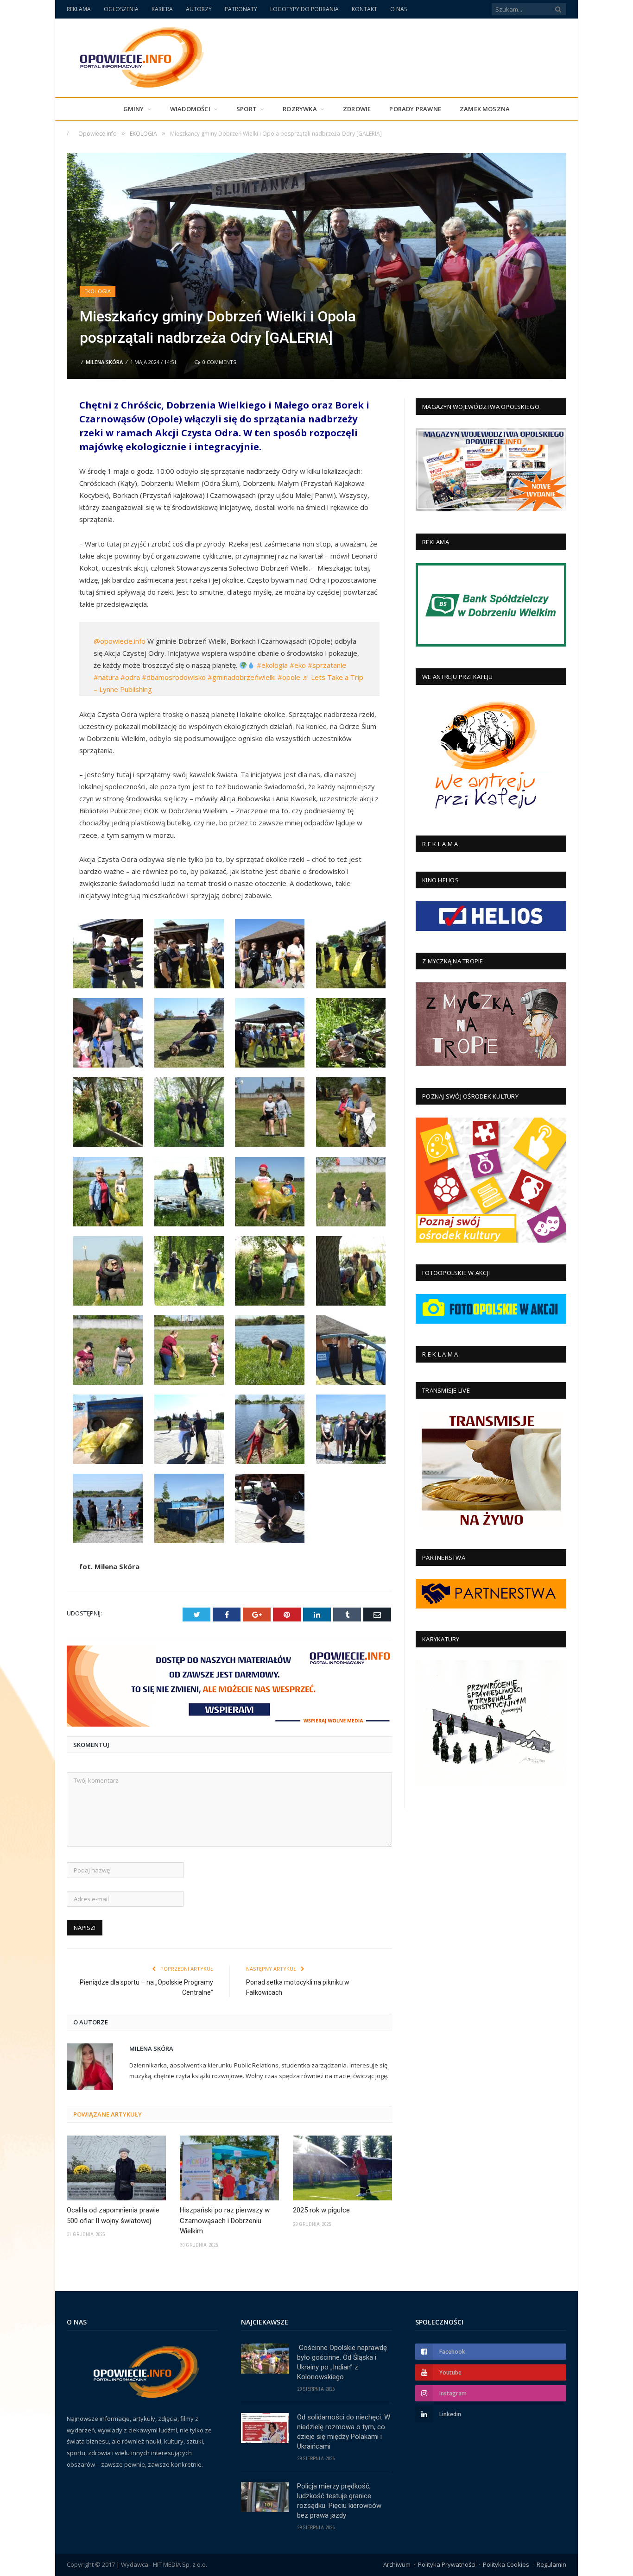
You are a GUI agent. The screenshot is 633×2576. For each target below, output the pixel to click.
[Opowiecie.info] (137, 56)
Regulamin (551, 2564)
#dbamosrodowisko (174, 677)
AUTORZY (199, 9)
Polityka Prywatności (447, 2564)
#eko (298, 665)
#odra (130, 677)
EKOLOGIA (98, 291)
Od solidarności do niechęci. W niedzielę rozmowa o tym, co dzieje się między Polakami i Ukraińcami (344, 2432)
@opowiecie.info (120, 641)
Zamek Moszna (485, 109)
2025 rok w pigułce (321, 2210)
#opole (289, 677)
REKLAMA (79, 9)
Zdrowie (357, 109)
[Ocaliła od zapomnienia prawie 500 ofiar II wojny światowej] (116, 2168)
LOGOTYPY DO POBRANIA (304, 9)
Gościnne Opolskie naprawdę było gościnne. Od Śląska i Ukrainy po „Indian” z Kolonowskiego (342, 2362)
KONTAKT (364, 9)
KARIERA (162, 9)
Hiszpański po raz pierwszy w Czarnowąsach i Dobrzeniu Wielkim (225, 2221)
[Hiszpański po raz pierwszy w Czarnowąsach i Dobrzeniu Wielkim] (229, 2168)
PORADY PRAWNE (415, 109)
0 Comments (218, 362)
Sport (247, 109)
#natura (106, 677)
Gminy (134, 109)
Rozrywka (300, 109)
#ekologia (272, 665)
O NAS (399, 9)
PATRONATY (241, 9)
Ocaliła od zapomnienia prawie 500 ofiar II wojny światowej (113, 2215)
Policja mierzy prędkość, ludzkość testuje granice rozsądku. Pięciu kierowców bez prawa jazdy (339, 2501)
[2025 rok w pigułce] (342, 2168)
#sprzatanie (327, 665)
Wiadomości (190, 109)
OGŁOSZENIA (121, 9)
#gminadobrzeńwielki (242, 677)
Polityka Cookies (506, 2564)
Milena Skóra (104, 362)
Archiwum (397, 2564)
